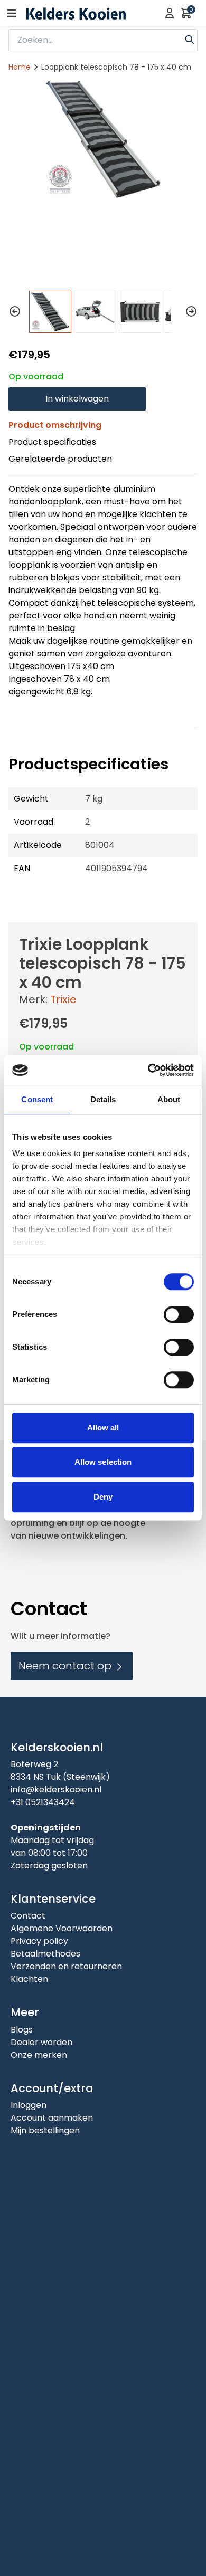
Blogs (22, 2030)
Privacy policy (39, 1941)
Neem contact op (66, 1666)
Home (20, 67)
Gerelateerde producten (60, 459)
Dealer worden (41, 2042)
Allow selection (103, 1462)
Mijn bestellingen (45, 2130)
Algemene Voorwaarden (62, 1928)
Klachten (29, 1979)
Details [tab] (103, 1099)
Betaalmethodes (45, 1954)
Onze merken (39, 2055)
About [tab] (169, 1099)
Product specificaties (52, 442)
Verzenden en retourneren (66, 1966)
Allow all (103, 1428)
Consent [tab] (37, 1099)
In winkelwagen (77, 399)
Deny (103, 1497)
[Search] (190, 39)
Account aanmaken (52, 2118)
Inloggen (29, 2105)
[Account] (170, 13)
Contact (28, 1916)
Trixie (63, 999)
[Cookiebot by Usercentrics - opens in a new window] (148, 1070)
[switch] (179, 1314)
